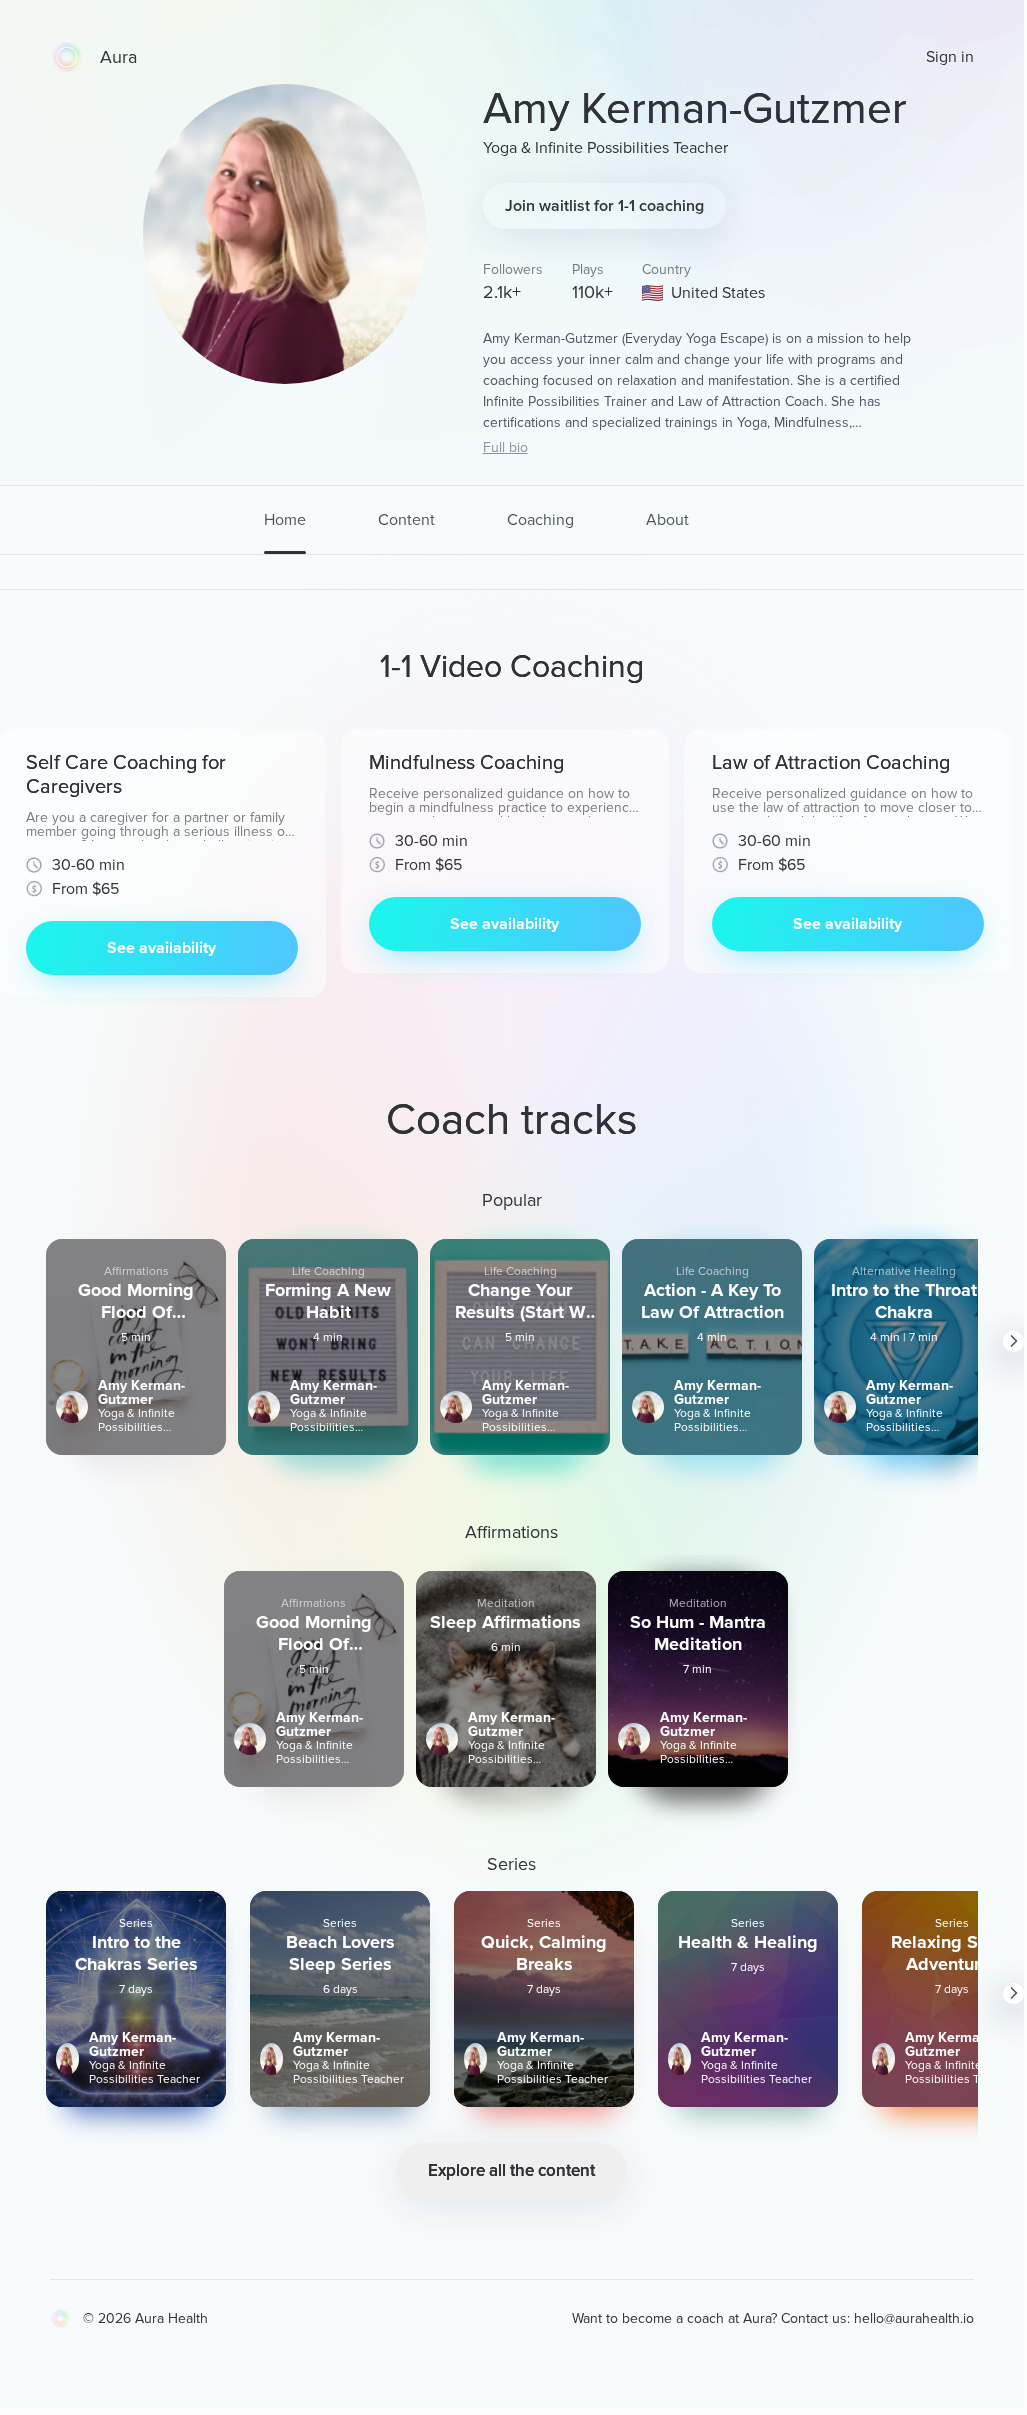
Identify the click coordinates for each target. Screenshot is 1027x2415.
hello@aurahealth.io (914, 2318)
